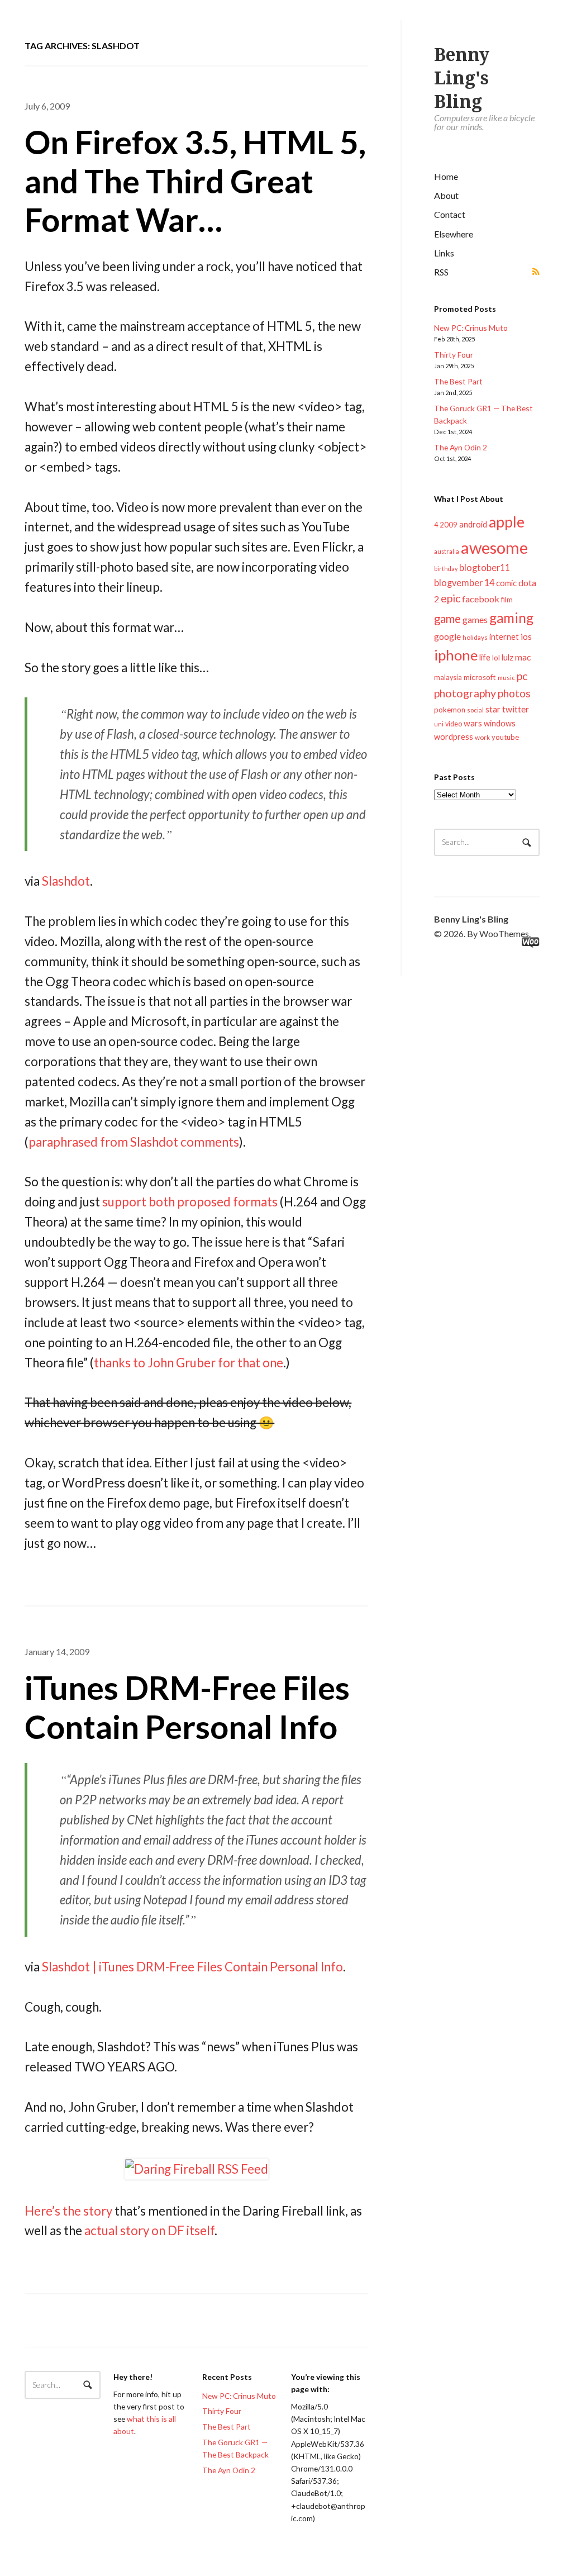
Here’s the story (68, 2211)
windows (500, 723)
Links (444, 253)
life (485, 657)
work (482, 737)
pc (522, 676)
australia (447, 551)
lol (496, 658)
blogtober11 (485, 567)
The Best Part (458, 381)
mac (523, 657)
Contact (450, 214)
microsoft (480, 677)
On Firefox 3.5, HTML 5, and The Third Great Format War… (195, 180)
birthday (446, 569)
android (473, 524)
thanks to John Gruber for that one (189, 1363)
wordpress (454, 737)
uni (439, 724)
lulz (507, 657)
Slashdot (66, 881)
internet (504, 637)
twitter (516, 709)
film (507, 600)
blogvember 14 (464, 583)
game (447, 619)
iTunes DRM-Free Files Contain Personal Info (187, 1707)
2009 (449, 525)
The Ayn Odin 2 (461, 447)
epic (451, 598)
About (446, 195)
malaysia (448, 678)
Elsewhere (454, 234)
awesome (494, 547)
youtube (505, 737)
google (447, 636)
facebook (481, 599)
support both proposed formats (190, 1202)
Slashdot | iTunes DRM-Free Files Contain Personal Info (192, 1967)
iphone (456, 655)
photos (514, 693)
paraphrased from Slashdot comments (134, 1142)
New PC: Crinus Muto (471, 328)
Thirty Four (454, 355)
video (454, 724)
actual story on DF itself (149, 2230)
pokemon (450, 710)
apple (507, 522)
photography (465, 693)
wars (473, 723)
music (506, 678)
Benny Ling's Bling (462, 78)
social (475, 710)
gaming (511, 618)
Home (446, 176)
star (493, 709)
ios (526, 636)
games (475, 619)
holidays (475, 637)
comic (506, 583)
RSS (441, 272)
